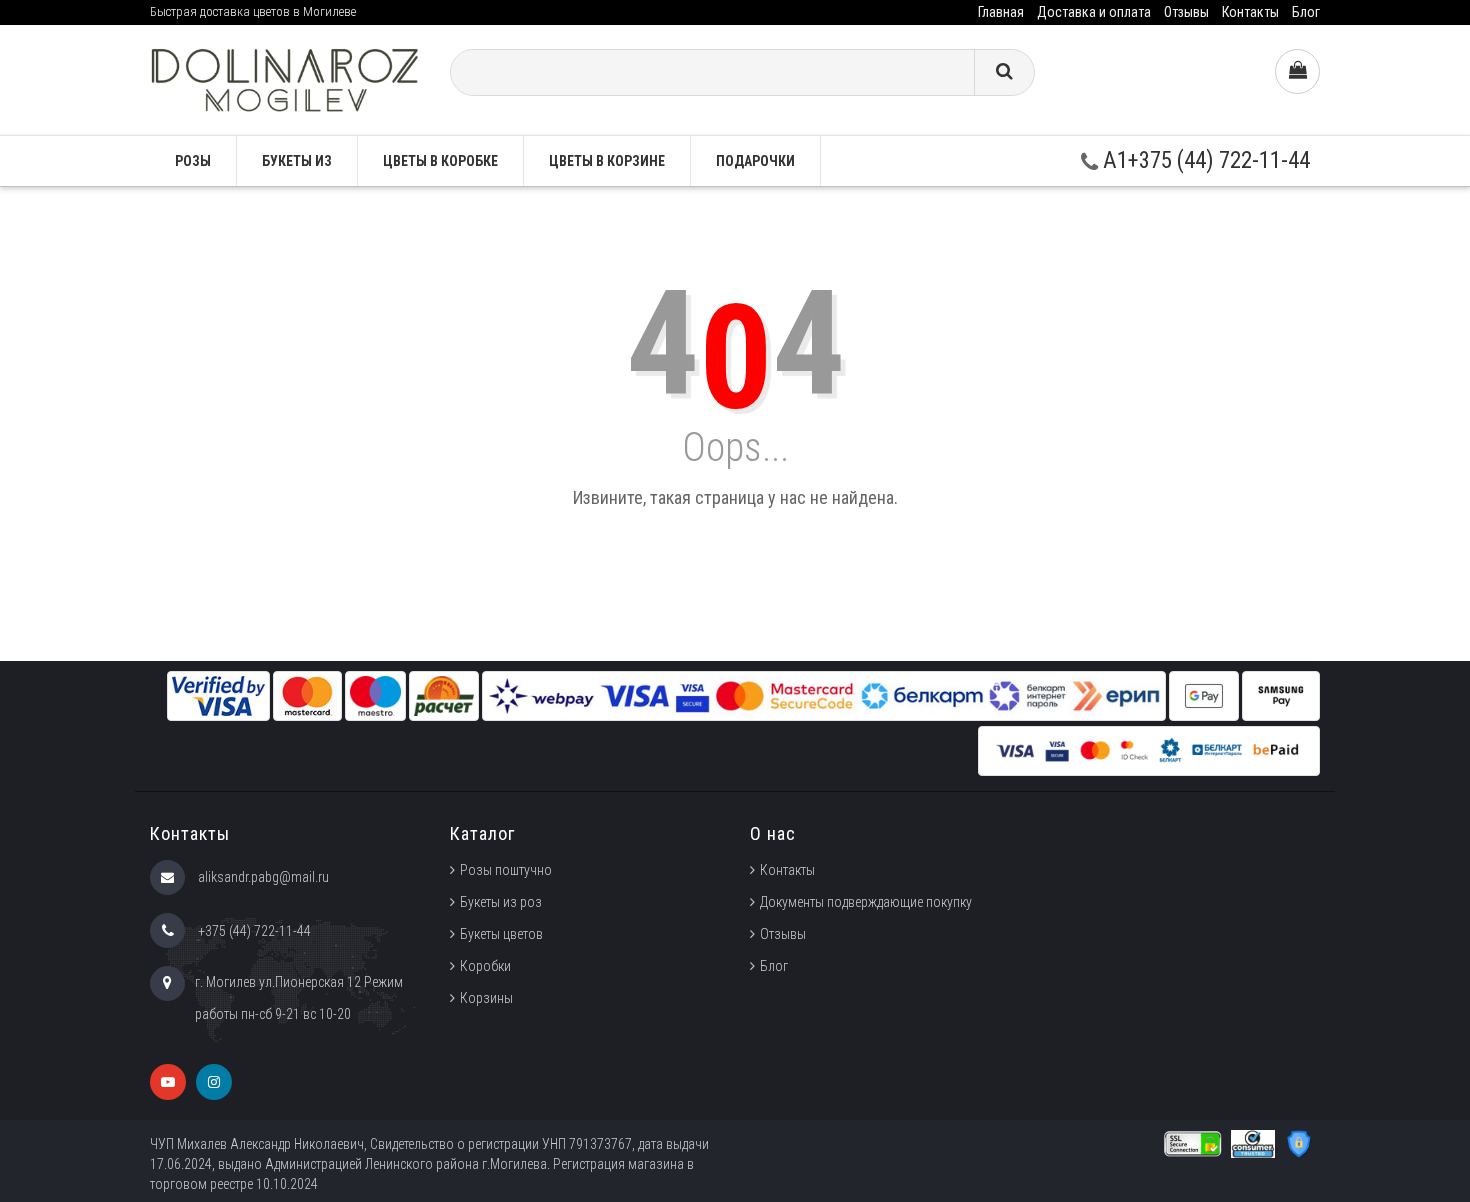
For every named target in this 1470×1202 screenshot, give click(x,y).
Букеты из (297, 161)
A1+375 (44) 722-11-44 (1204, 160)
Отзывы (1186, 12)
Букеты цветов (501, 934)
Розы (193, 161)
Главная (1001, 12)
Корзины (486, 998)
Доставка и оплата (1094, 12)
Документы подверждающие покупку (866, 902)
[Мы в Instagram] (214, 1082)
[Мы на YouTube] (168, 1082)
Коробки (485, 966)
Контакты (1250, 12)
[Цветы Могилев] (285, 78)
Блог (1306, 12)
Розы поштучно (506, 870)
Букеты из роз (501, 902)
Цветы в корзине (607, 161)
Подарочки (755, 161)
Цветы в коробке (440, 161)
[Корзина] (1297, 71)
